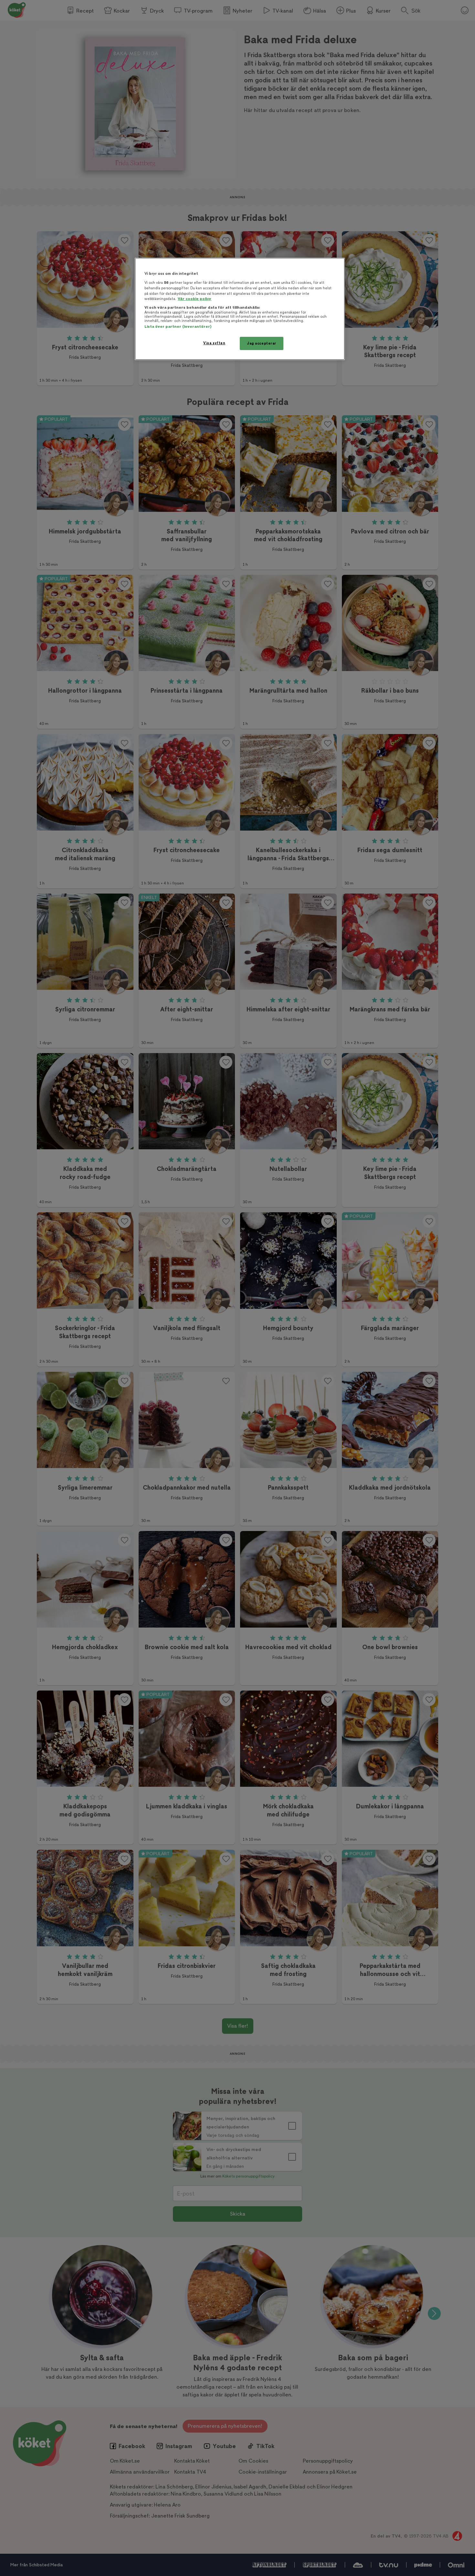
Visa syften (214, 343)
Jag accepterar (262, 343)
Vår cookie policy (195, 299)
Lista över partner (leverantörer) (178, 327)
